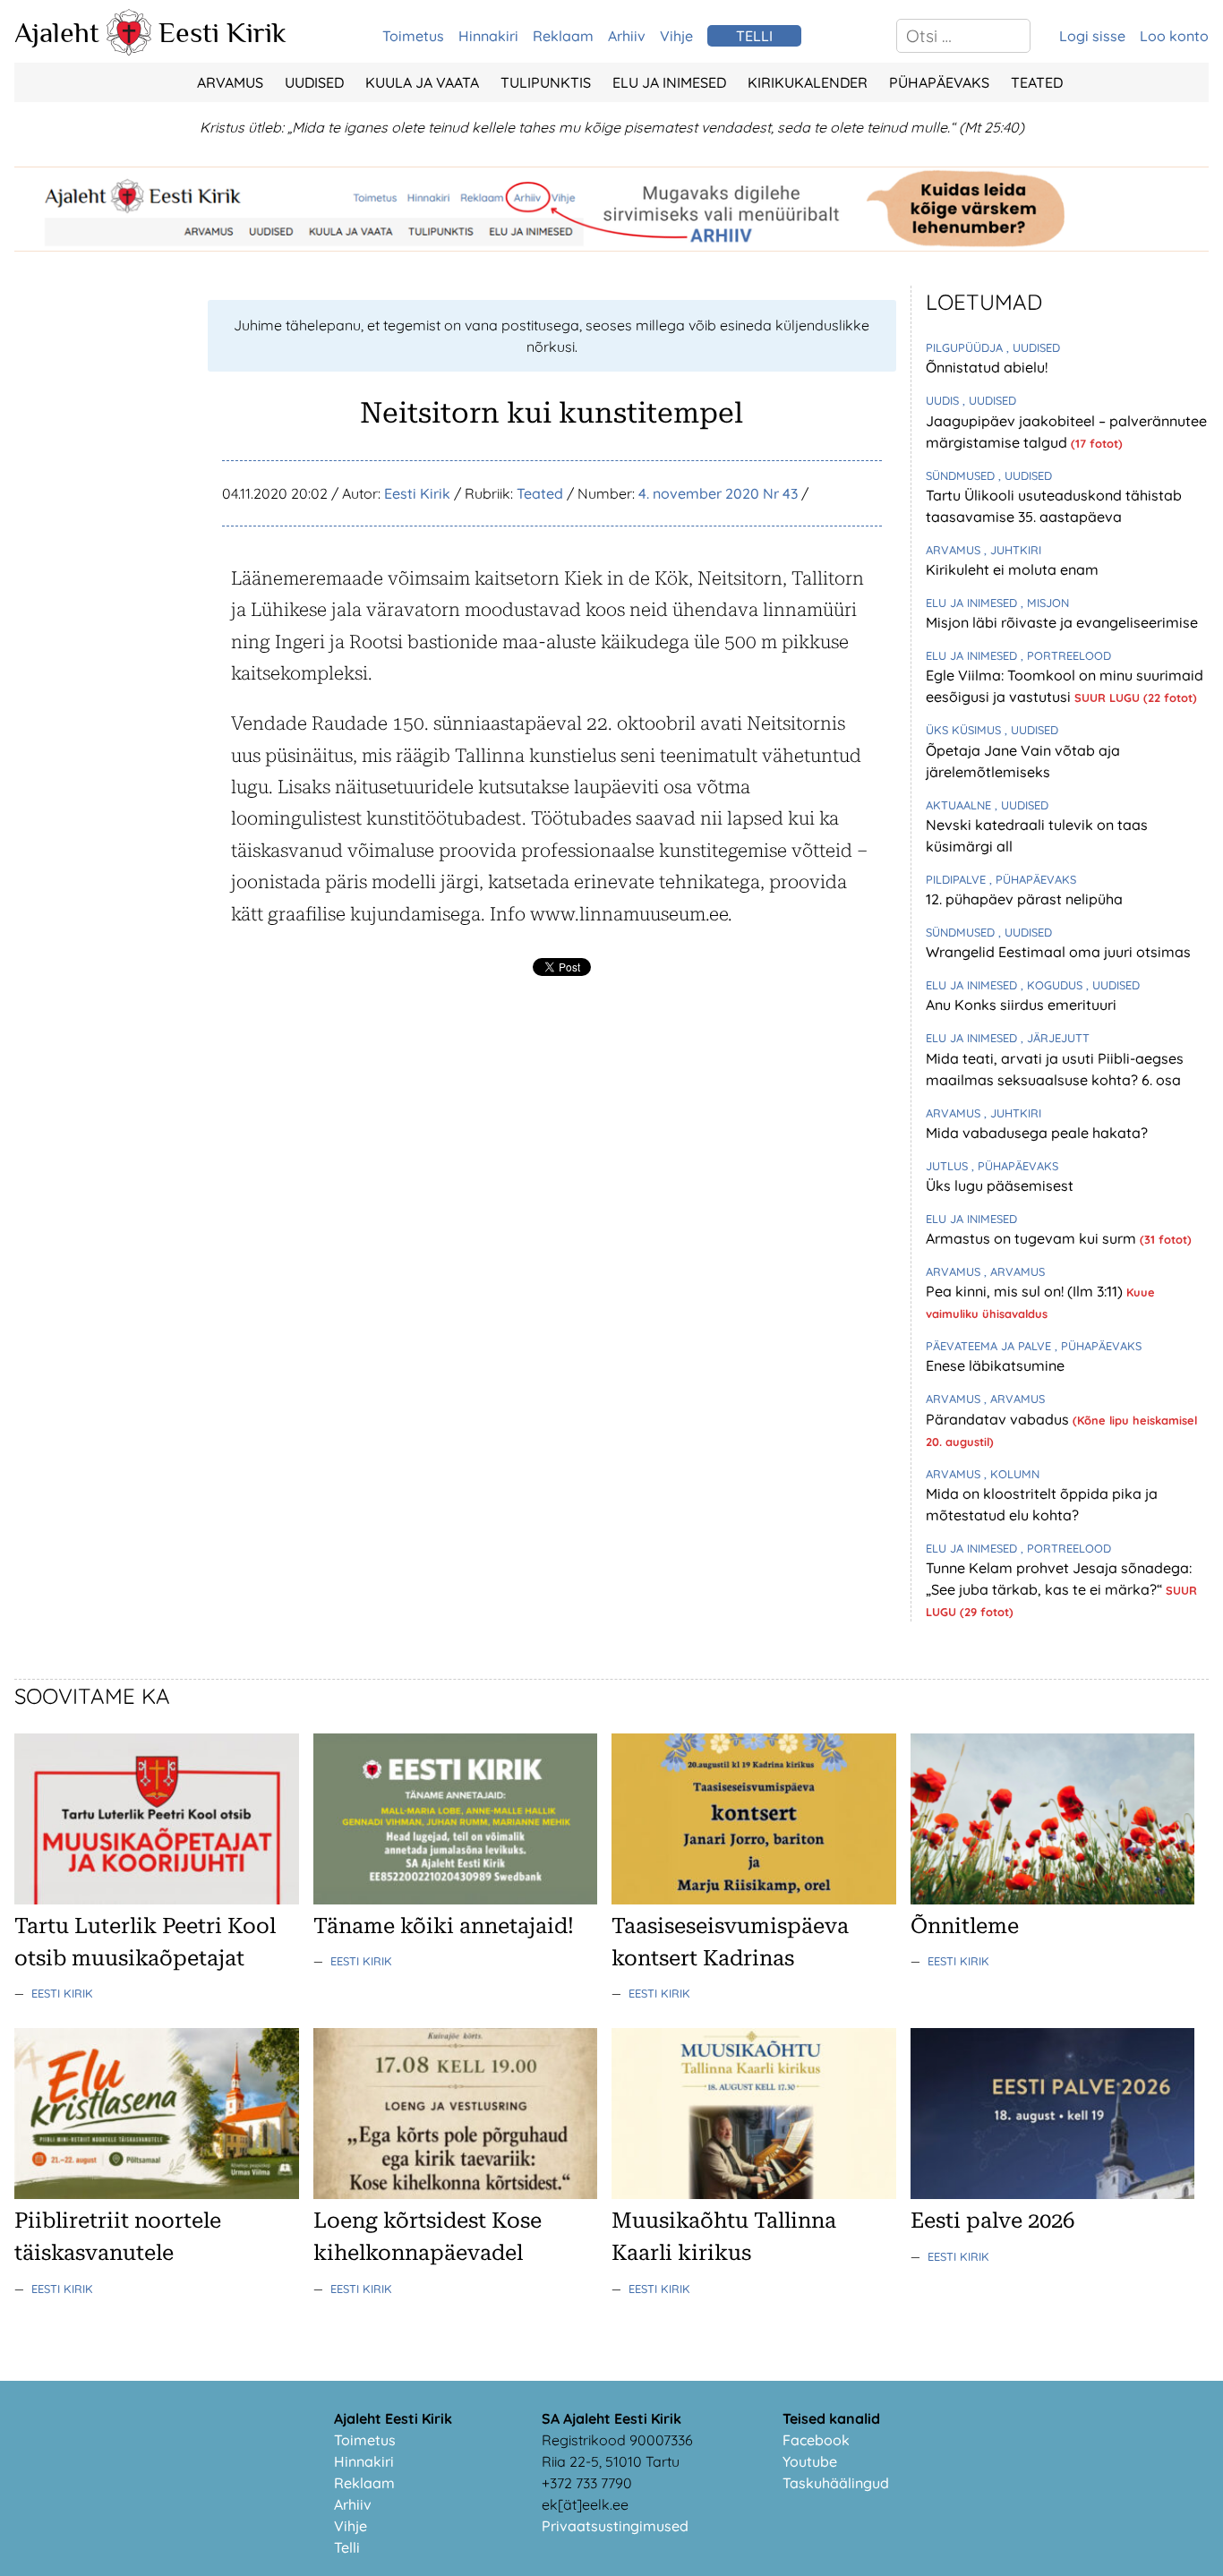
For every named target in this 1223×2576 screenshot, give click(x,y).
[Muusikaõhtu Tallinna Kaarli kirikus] (754, 2194)
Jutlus (949, 1166)
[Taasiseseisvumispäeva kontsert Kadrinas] (754, 1899)
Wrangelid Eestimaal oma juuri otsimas (1058, 952)
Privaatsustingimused (615, 2526)
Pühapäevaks (939, 82)
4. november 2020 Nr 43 (718, 493)
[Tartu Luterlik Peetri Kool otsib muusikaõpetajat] (157, 1899)
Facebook (816, 2440)
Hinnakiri (488, 36)
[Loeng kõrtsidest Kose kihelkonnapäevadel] (456, 2194)
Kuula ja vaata (422, 82)
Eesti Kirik (222, 32)
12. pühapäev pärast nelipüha (1024, 899)
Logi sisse (1092, 36)
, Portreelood (1066, 655)
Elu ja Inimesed (669, 82)
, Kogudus (1053, 985)
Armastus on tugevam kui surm (1033, 1238)
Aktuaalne (960, 805)
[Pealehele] (129, 50)
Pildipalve (958, 879)
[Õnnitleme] (1053, 1899)
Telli (347, 2547)
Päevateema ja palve (990, 1346)
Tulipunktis (546, 82)
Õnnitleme (965, 1926)
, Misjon (1045, 603)
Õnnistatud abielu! (987, 367)
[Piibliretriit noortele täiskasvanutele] (157, 2194)
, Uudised (1033, 347)
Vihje (676, 36)
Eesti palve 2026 (992, 2221)
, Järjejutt (1055, 1038)
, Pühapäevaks (1033, 879)
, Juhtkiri (1013, 550)
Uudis (944, 400)
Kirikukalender (808, 82)
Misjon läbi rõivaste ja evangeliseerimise (1062, 622)
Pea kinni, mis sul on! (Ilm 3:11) (1026, 1291)
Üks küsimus (965, 730)
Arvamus (230, 82)
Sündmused (962, 475)
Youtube (810, 2461)
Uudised (314, 82)
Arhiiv (627, 36)
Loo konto (1174, 36)
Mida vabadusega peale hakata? (1037, 1133)
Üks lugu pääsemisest (1000, 1185)
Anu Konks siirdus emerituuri (1021, 1005)
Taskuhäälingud (836, 2483)
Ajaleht (57, 32)
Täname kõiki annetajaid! (444, 1926)
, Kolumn (1012, 1474)
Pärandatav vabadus (999, 1419)
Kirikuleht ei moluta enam (1012, 569)
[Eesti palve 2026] (1053, 2194)
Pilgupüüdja (966, 347)
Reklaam (563, 36)
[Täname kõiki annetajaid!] (456, 1899)
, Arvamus (1014, 1271)
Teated (1037, 82)
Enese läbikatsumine (995, 1365)
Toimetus (413, 36)
